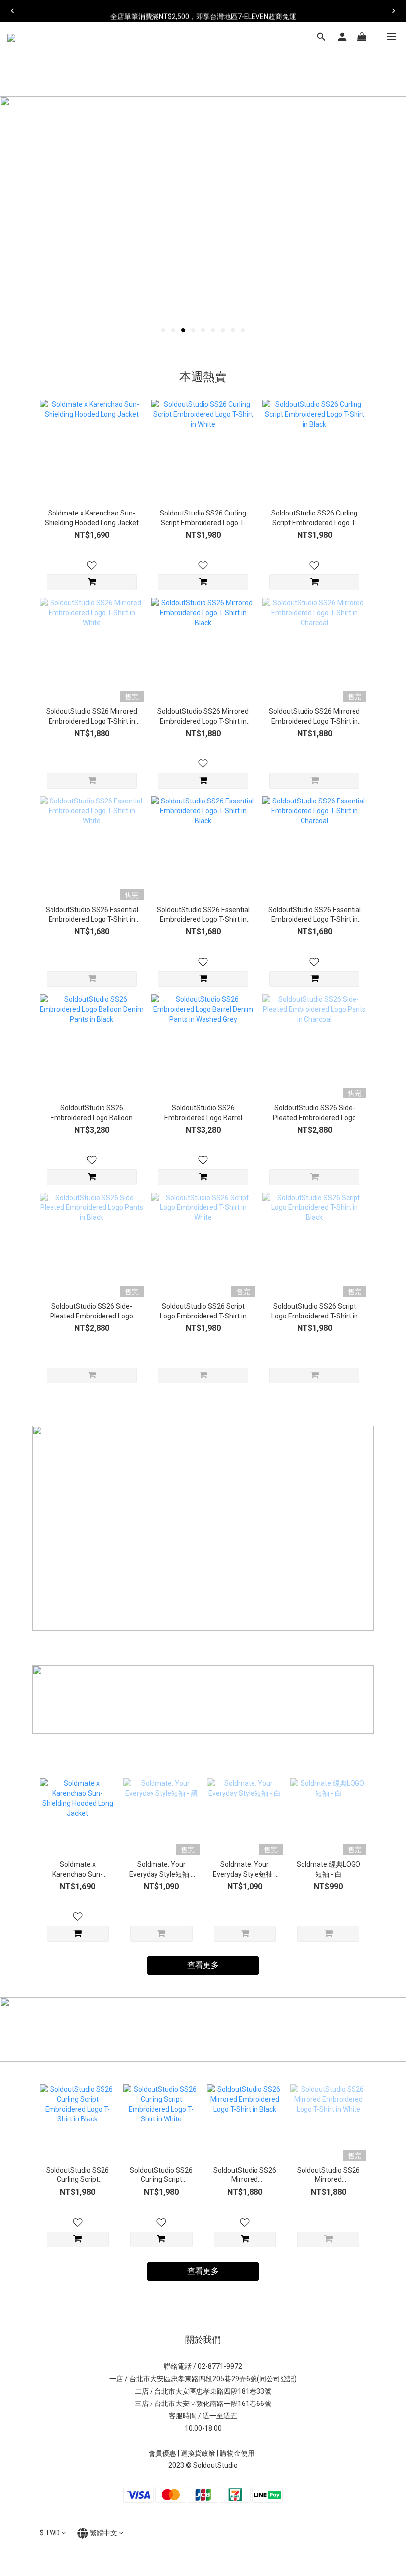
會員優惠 (162, 2453)
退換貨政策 (198, 2453)
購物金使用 (239, 2453)
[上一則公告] (12, 11)
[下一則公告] (394, 11)
